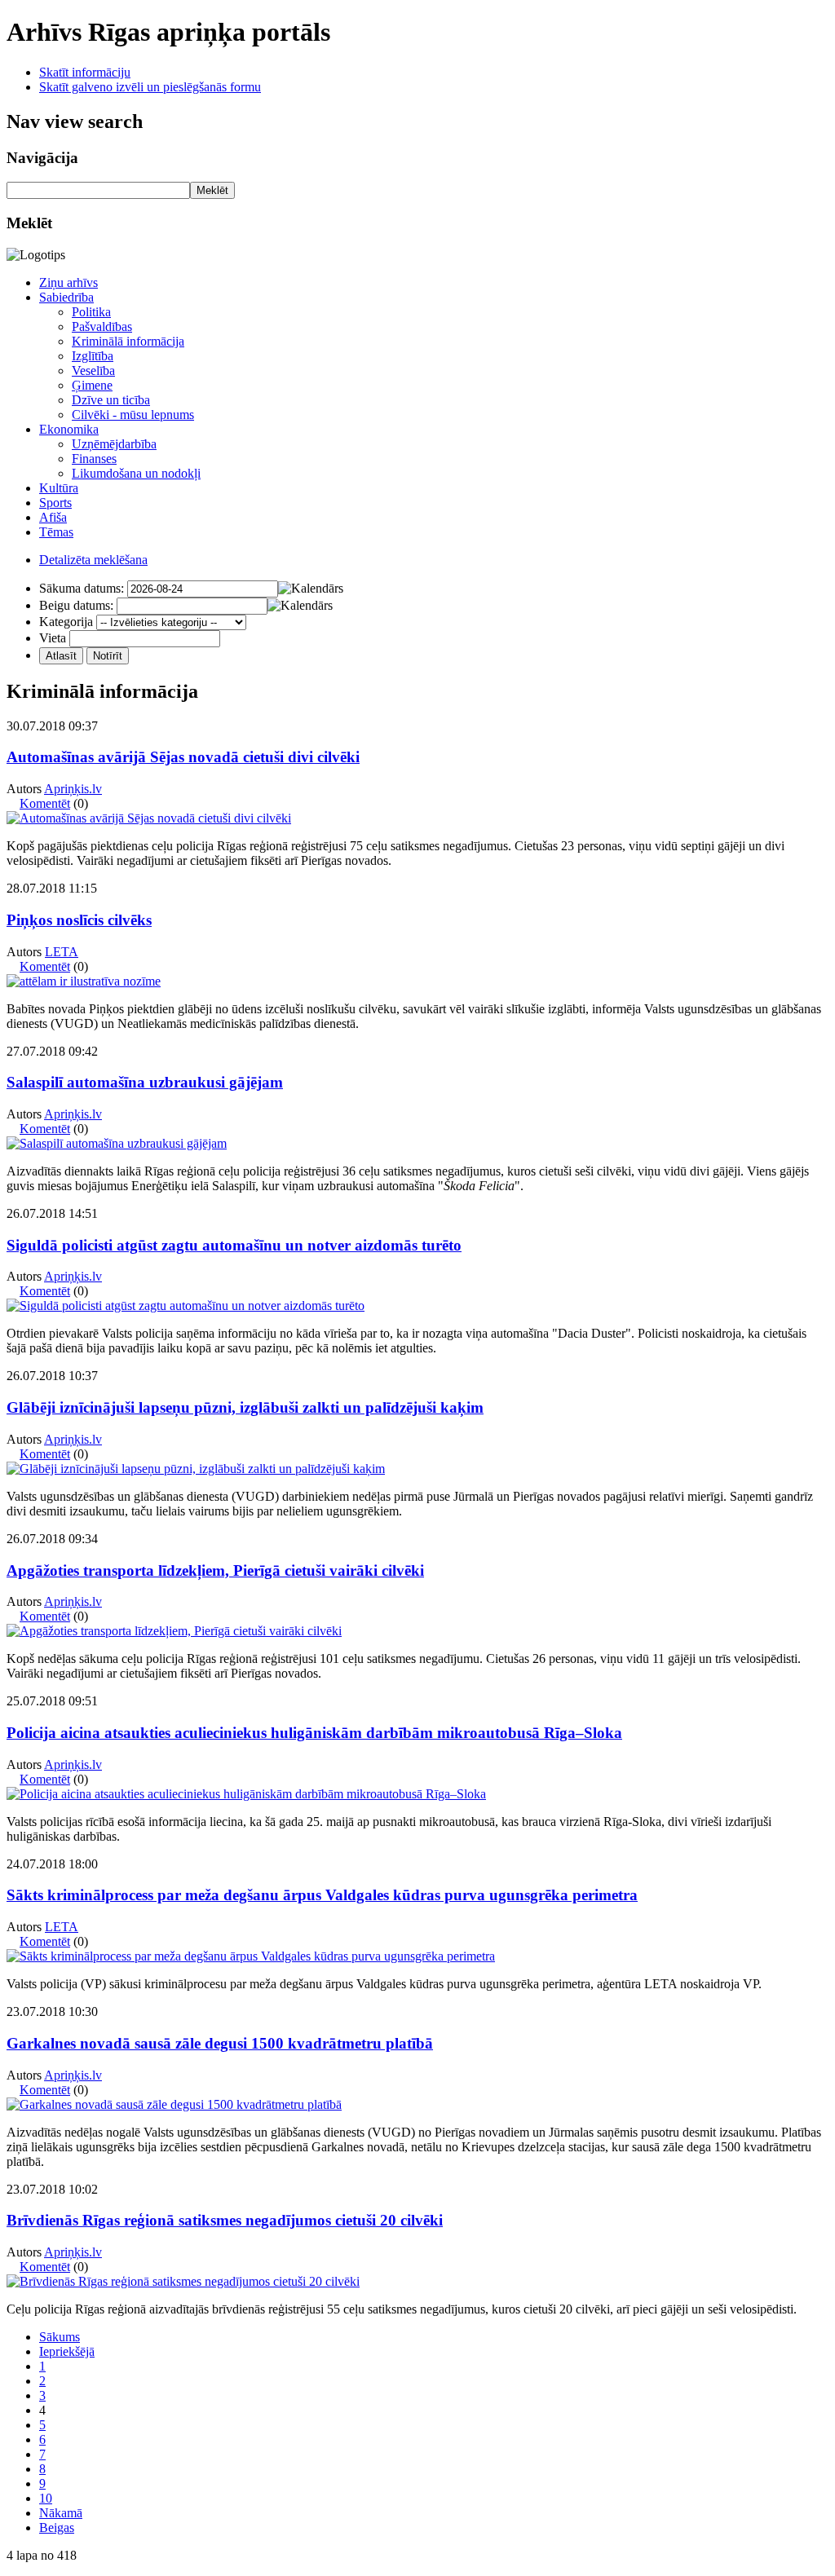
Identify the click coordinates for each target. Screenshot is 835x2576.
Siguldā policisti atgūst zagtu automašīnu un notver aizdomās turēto (234, 1245)
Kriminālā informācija (128, 341)
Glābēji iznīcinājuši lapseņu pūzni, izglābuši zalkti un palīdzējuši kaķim (245, 1407)
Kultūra (59, 488)
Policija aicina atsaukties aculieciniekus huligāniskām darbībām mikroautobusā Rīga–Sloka (314, 1733)
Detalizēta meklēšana (93, 560)
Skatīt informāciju (85, 72)
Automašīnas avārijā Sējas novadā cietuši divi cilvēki (183, 757)
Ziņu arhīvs (68, 282)
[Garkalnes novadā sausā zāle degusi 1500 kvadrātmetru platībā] (174, 2104)
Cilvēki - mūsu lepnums (133, 415)
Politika (91, 312)
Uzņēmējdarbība (114, 444)
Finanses (94, 459)
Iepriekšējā (67, 2351)
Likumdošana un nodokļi (136, 473)
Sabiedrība (66, 297)
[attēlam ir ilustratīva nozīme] (84, 981)
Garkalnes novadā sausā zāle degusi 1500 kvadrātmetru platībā (220, 2043)
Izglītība (93, 356)
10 (46, 2498)
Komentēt (45, 803)
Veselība (93, 371)
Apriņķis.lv (73, 789)
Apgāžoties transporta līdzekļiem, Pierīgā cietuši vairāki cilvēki (215, 1570)
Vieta (53, 638)
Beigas (57, 2527)
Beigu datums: (76, 605)
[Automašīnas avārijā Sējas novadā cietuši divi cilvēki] (149, 818)
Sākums (60, 2337)
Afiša (53, 517)
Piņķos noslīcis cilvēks (79, 920)
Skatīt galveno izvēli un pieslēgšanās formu (150, 87)
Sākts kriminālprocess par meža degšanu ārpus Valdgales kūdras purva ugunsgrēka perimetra (322, 1895)
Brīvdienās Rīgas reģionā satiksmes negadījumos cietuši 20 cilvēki (225, 2220)
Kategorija (66, 622)
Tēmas (56, 532)
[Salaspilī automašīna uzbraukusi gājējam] (117, 1143)
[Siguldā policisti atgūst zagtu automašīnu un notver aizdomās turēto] (186, 1306)
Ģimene (92, 385)
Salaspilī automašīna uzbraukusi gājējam (145, 1082)
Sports (55, 503)
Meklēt (212, 190)
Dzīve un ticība (111, 400)
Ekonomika (69, 429)
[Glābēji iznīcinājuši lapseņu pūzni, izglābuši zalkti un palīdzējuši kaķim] (196, 1469)
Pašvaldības (102, 326)
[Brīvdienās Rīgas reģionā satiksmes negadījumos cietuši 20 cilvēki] (183, 2281)
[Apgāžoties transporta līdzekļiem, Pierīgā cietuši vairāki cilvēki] (174, 1631)
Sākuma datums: (82, 588)
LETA (62, 952)
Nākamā (61, 2513)
